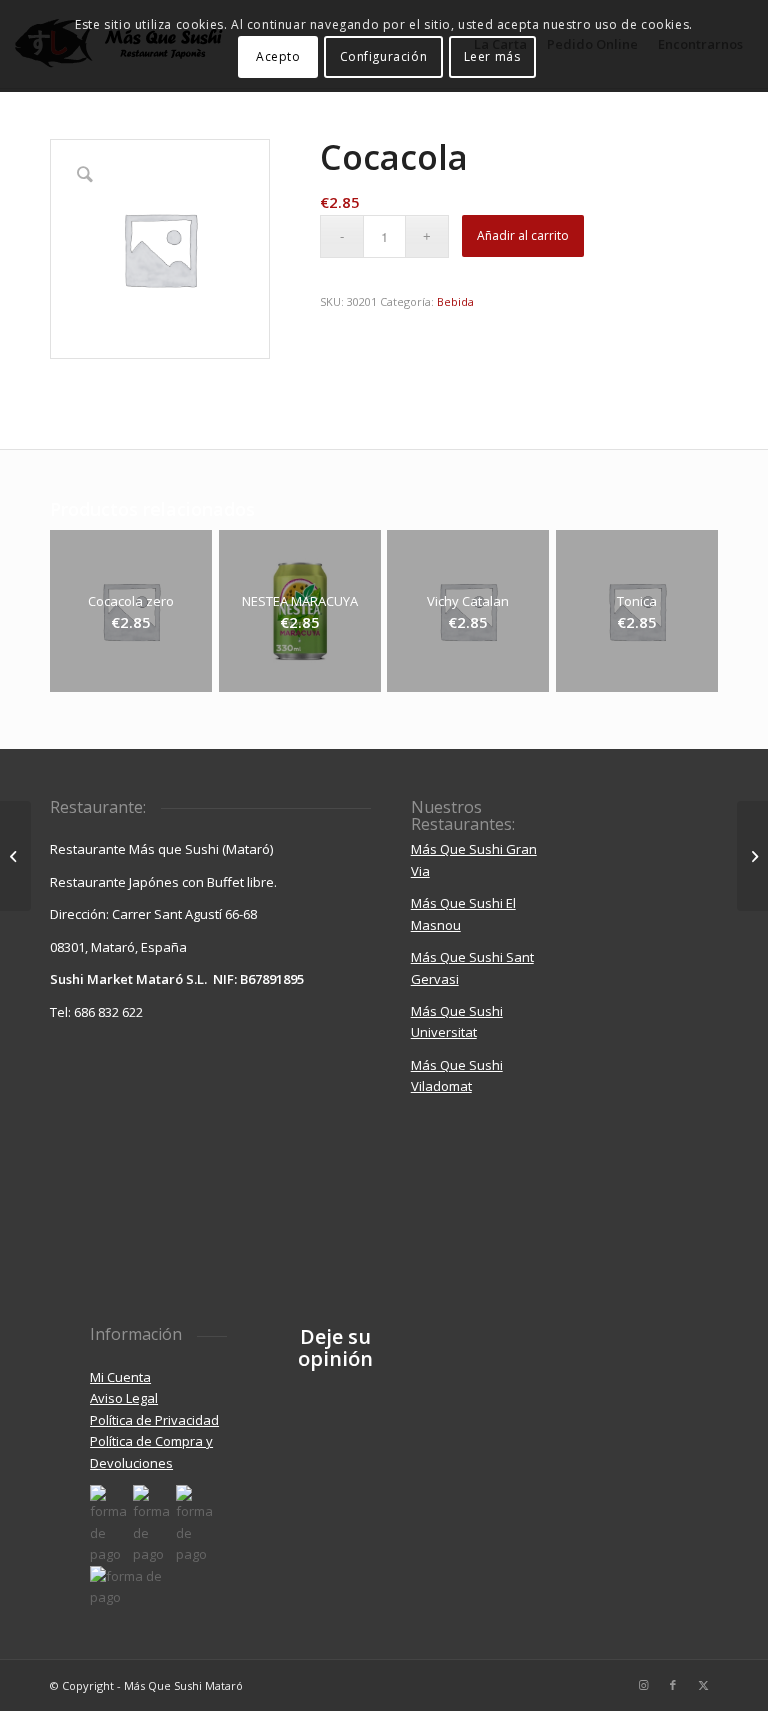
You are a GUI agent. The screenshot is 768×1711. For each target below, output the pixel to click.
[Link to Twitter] (703, 1685)
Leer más (492, 56)
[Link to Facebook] (673, 1685)
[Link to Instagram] (643, 1685)
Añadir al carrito (523, 235)
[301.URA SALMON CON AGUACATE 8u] (15, 856)
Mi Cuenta (120, 1377)
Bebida (455, 301)
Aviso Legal (124, 1398)
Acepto (278, 56)
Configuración (384, 56)
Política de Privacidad (154, 1420)
